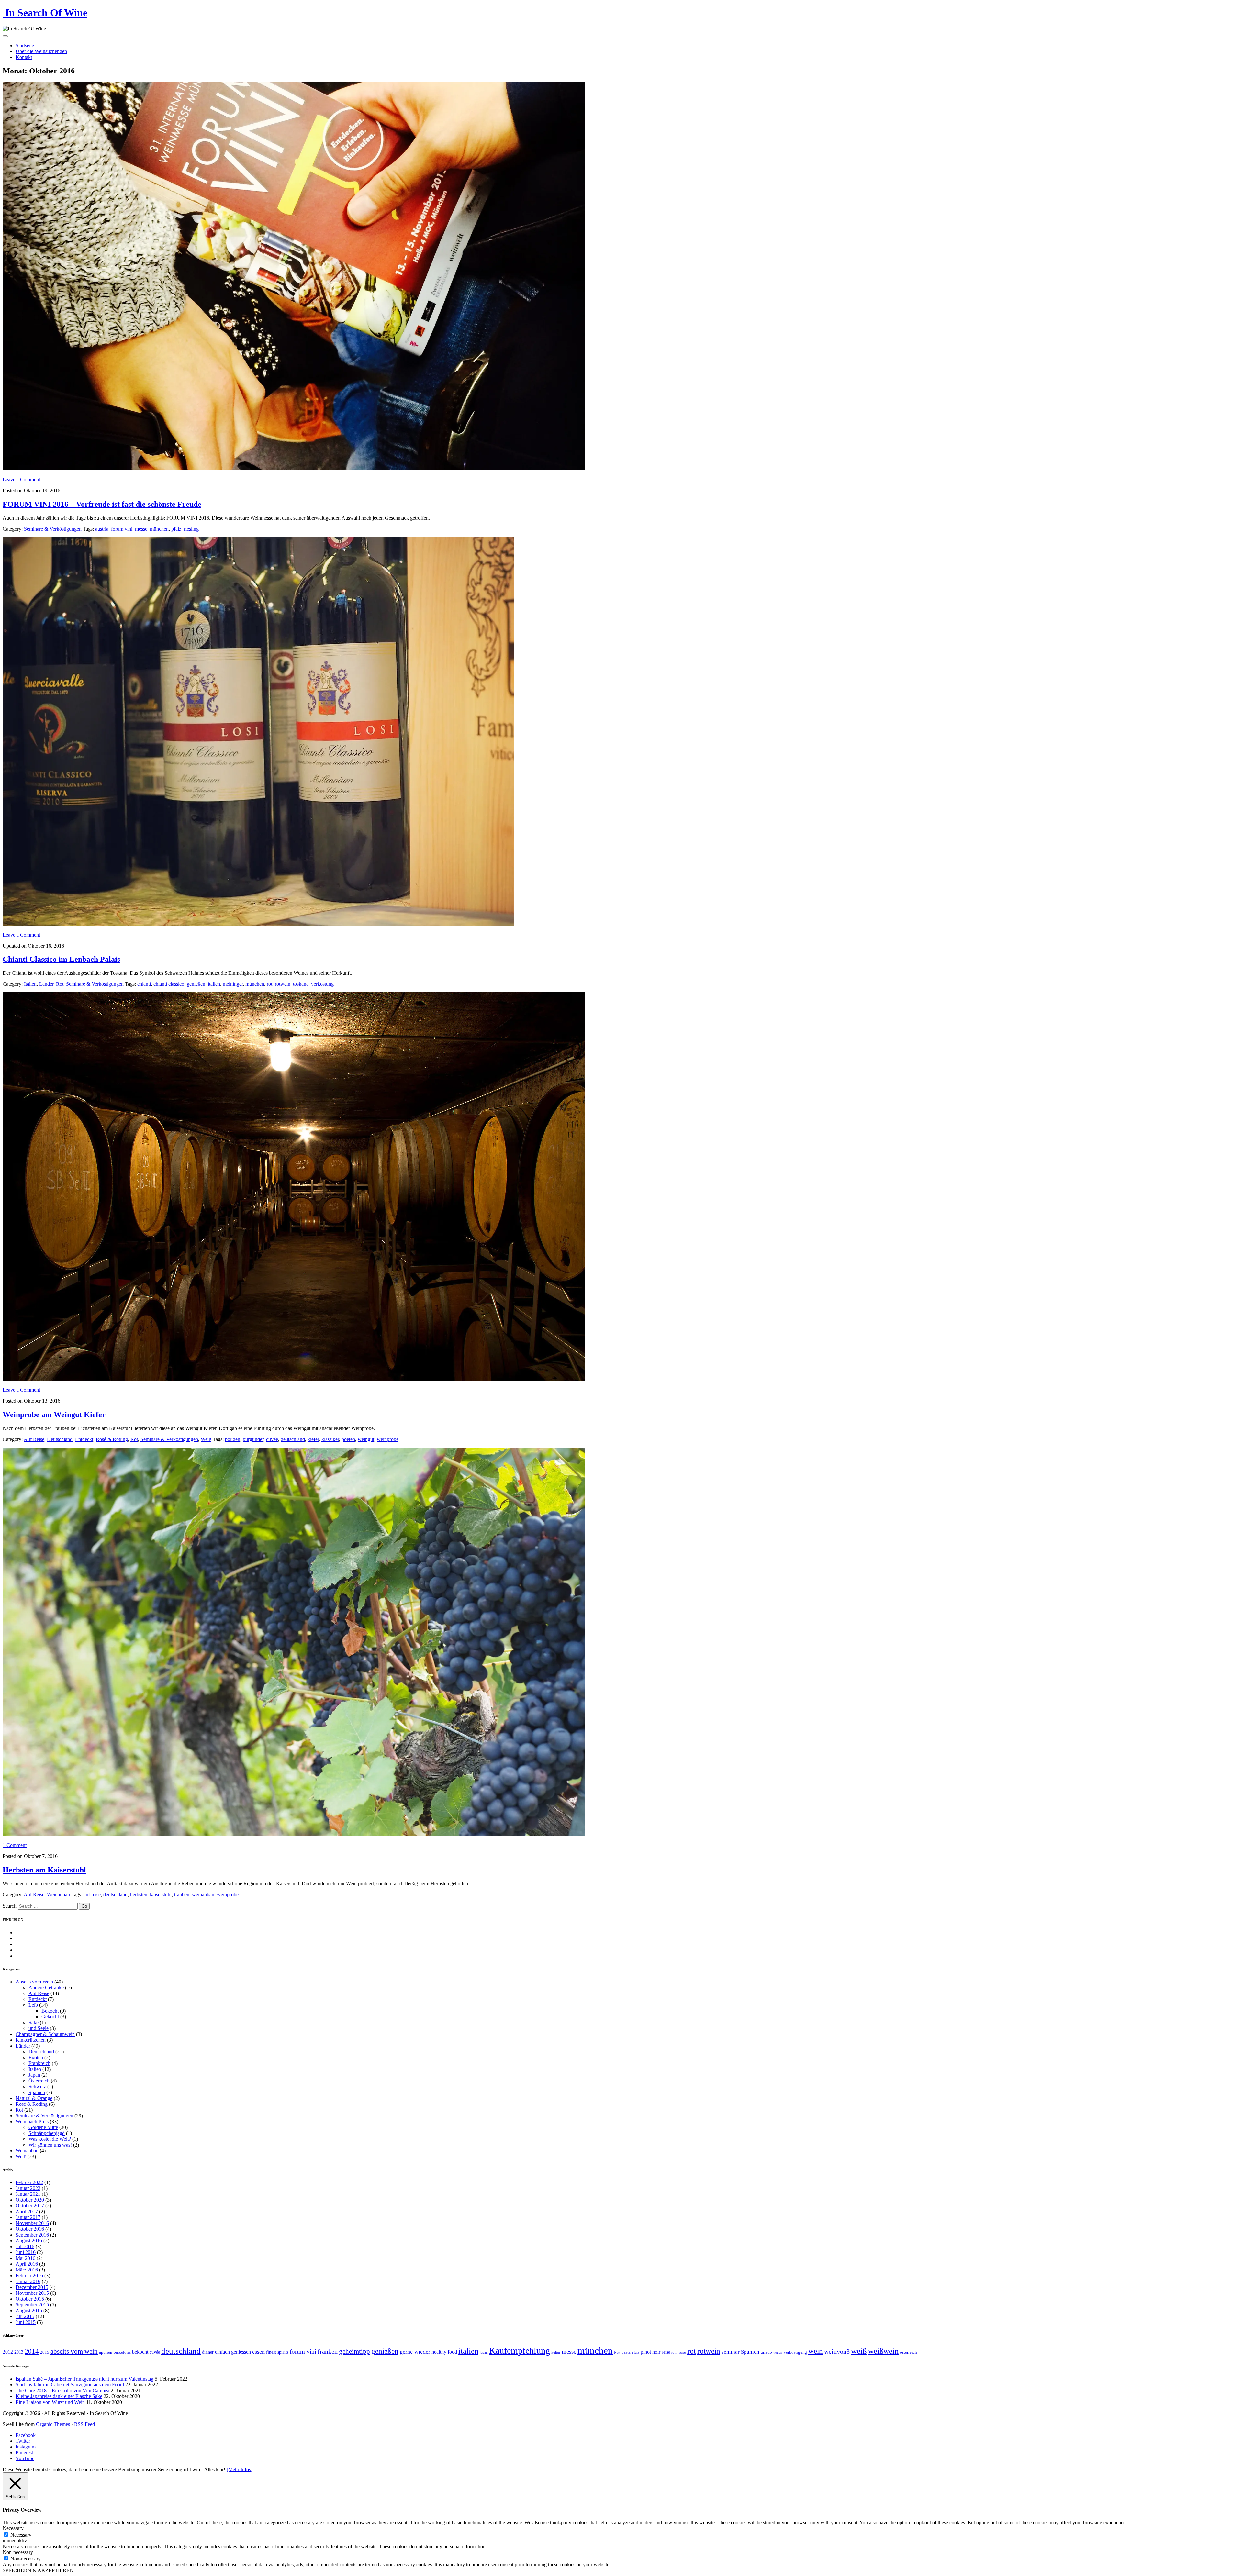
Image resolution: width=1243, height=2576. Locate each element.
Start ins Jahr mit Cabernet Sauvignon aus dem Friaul (70, 2385)
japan (484, 2353)
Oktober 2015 (30, 2299)
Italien (30, 984)
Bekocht (50, 2011)
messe (141, 529)
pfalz (176, 529)
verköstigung (795, 2352)
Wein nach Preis (32, 2121)
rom (674, 2353)
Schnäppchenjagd (47, 2133)
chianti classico (169, 984)
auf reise (92, 1895)
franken (328, 2351)
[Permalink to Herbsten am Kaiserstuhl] (294, 1834)
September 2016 (32, 2235)
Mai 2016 (25, 2258)
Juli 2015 (25, 2316)
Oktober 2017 (30, 2206)
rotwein (283, 984)
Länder (46, 984)
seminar (731, 2352)
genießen (196, 984)
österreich (908, 2352)
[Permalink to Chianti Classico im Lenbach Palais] (258, 924)
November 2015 (32, 2293)
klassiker (330, 1439)
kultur (556, 2353)
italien (214, 984)
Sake (34, 2022)
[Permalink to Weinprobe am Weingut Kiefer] (294, 1379)
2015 (45, 2352)
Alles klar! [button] (215, 2469)
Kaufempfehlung (520, 2351)
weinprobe (388, 1439)
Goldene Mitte (43, 2127)
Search (10, 1906)
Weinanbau (58, 1895)
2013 (19, 2352)
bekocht (140, 2352)
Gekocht (50, 2017)
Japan (34, 2075)
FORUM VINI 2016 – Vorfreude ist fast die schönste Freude (102, 504)
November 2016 (32, 2223)
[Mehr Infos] (240, 2469)
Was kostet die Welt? (50, 2139)
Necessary (21, 2535)
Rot (60, 984)
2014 (32, 2351)
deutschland (293, 1439)
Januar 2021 (28, 2194)
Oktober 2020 (30, 2200)
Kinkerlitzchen (31, 2040)
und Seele (39, 2028)
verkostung (322, 984)
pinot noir (650, 2352)
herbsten (139, 1895)
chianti (144, 984)
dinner (208, 2352)
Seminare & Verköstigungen (53, 529)
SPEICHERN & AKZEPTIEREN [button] (38, 2570)
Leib (33, 2005)
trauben (182, 1895)
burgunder (253, 1439)
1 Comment (15, 1845)
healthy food (444, 2352)
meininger (233, 984)
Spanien (37, 2092)
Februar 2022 (29, 2182)
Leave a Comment (21, 479)
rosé (682, 2352)
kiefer (313, 1439)
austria (102, 529)
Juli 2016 (25, 2246)
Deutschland (60, 1439)
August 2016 (29, 2241)
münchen (159, 529)
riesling (191, 529)
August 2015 (29, 2310)
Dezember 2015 (32, 2287)
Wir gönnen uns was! (50, 2145)
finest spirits (277, 2352)
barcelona (122, 2352)
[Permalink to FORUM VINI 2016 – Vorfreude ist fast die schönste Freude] (294, 468)
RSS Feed (84, 2424)
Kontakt (24, 57)
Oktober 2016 (30, 2229)
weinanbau (203, 1895)
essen (258, 2352)
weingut (366, 1439)
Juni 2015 (26, 2322)
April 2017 (27, 2211)
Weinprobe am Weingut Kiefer (54, 1415)
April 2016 (27, 2264)
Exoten (36, 2057)
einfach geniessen (233, 2352)
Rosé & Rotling (112, 1439)
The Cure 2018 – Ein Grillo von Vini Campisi (62, 2390)
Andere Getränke (46, 1988)
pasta (626, 2352)
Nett (617, 2353)
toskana (301, 984)
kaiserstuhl (161, 1895)
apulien (106, 2352)
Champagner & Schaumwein (45, 2034)
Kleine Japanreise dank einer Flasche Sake (59, 2396)
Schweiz (37, 2087)
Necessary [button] (13, 2528)
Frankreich (39, 2063)
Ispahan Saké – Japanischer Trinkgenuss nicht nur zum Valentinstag (84, 2379)
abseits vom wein (74, 2351)
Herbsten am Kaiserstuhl (44, 1870)
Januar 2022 (28, 2188)
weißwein (883, 2351)
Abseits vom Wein (34, 1982)
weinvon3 (837, 2351)
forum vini (122, 529)
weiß (859, 2351)
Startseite (25, 45)
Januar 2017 (28, 2217)
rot (269, 984)
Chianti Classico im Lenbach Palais (61, 959)
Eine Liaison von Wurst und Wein (50, 2402)
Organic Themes (53, 2424)
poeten (348, 1439)
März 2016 (27, 2270)
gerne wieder (415, 2352)
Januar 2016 (28, 2281)
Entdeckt (84, 1439)
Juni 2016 (26, 2252)
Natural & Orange (34, 2098)
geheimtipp (354, 2351)
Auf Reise (34, 1439)
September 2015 (32, 2305)
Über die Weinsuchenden (41, 51)
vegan (778, 2353)
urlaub (766, 2352)
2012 (8, 2352)
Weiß (206, 1439)
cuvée (272, 1439)
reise (666, 2352)
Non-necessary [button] (18, 2552)
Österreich (39, 2081)
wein (816, 2351)
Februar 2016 (29, 2276)
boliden (233, 1439)
